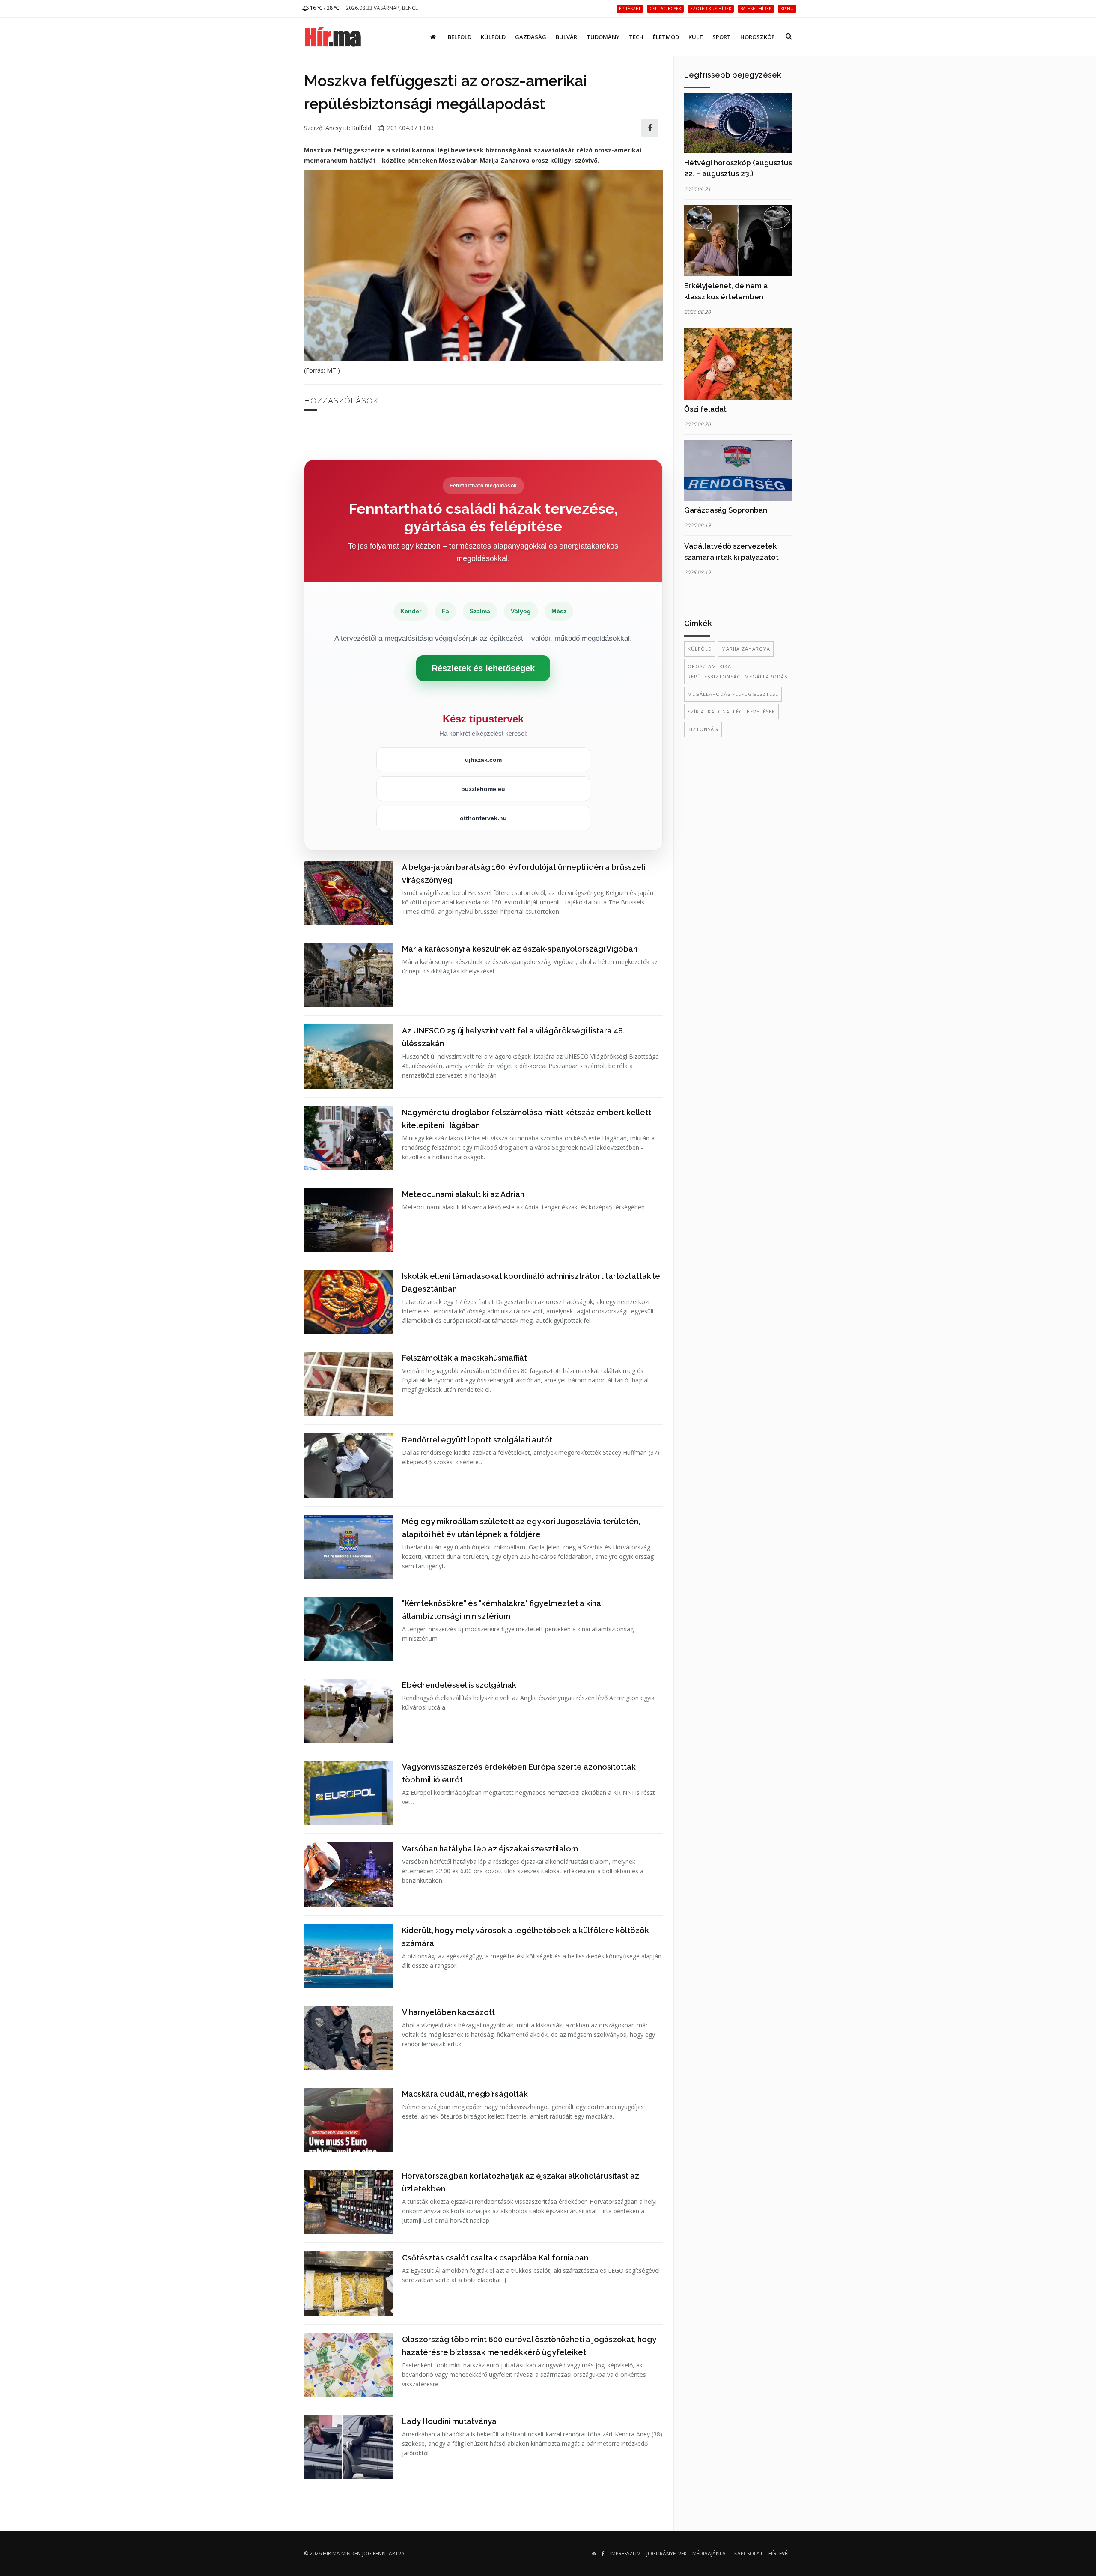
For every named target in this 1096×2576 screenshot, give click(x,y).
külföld (700, 649)
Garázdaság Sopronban (726, 510)
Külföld (493, 37)
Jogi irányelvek (667, 2554)
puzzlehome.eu (483, 789)
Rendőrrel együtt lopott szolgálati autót (477, 1440)
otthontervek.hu (483, 818)
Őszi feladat (705, 409)
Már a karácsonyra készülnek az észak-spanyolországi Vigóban (520, 949)
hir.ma (331, 2554)
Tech (636, 37)
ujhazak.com (483, 760)
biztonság (703, 729)
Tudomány (603, 37)
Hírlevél (779, 2554)
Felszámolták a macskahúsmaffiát (465, 1358)
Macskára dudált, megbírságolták (465, 2094)
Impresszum (625, 2554)
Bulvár (566, 37)
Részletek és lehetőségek (483, 668)
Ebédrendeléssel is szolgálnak (459, 1685)
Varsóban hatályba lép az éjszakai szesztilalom (490, 1849)
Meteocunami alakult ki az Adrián (463, 1194)
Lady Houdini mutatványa (449, 2421)
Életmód (666, 37)
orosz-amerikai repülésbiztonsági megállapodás (737, 671)
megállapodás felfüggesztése (733, 694)
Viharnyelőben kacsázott (448, 2012)
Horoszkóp (758, 37)
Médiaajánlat (710, 2554)
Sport (722, 37)
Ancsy (334, 128)
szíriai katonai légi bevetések (731, 712)
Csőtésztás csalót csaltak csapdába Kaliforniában (495, 2258)
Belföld (460, 37)
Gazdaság (531, 37)
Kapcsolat (749, 2554)
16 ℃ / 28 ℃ (324, 8)
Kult (696, 37)
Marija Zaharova (746, 649)
